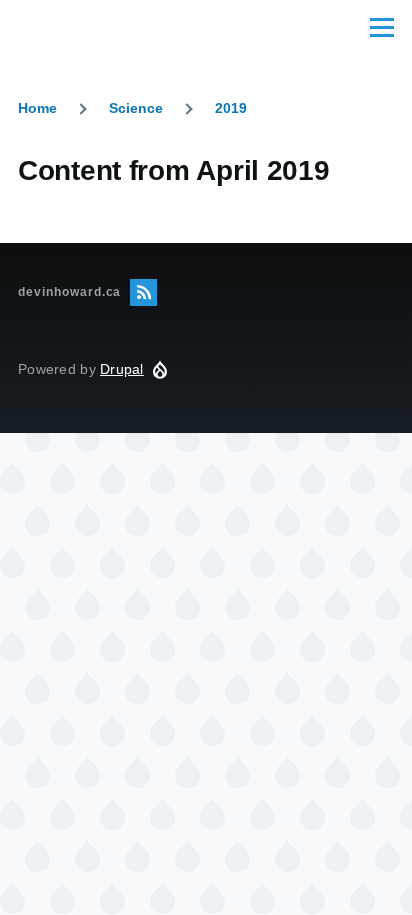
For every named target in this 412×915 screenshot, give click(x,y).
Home (37, 108)
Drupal (122, 369)
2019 (231, 108)
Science (136, 108)
